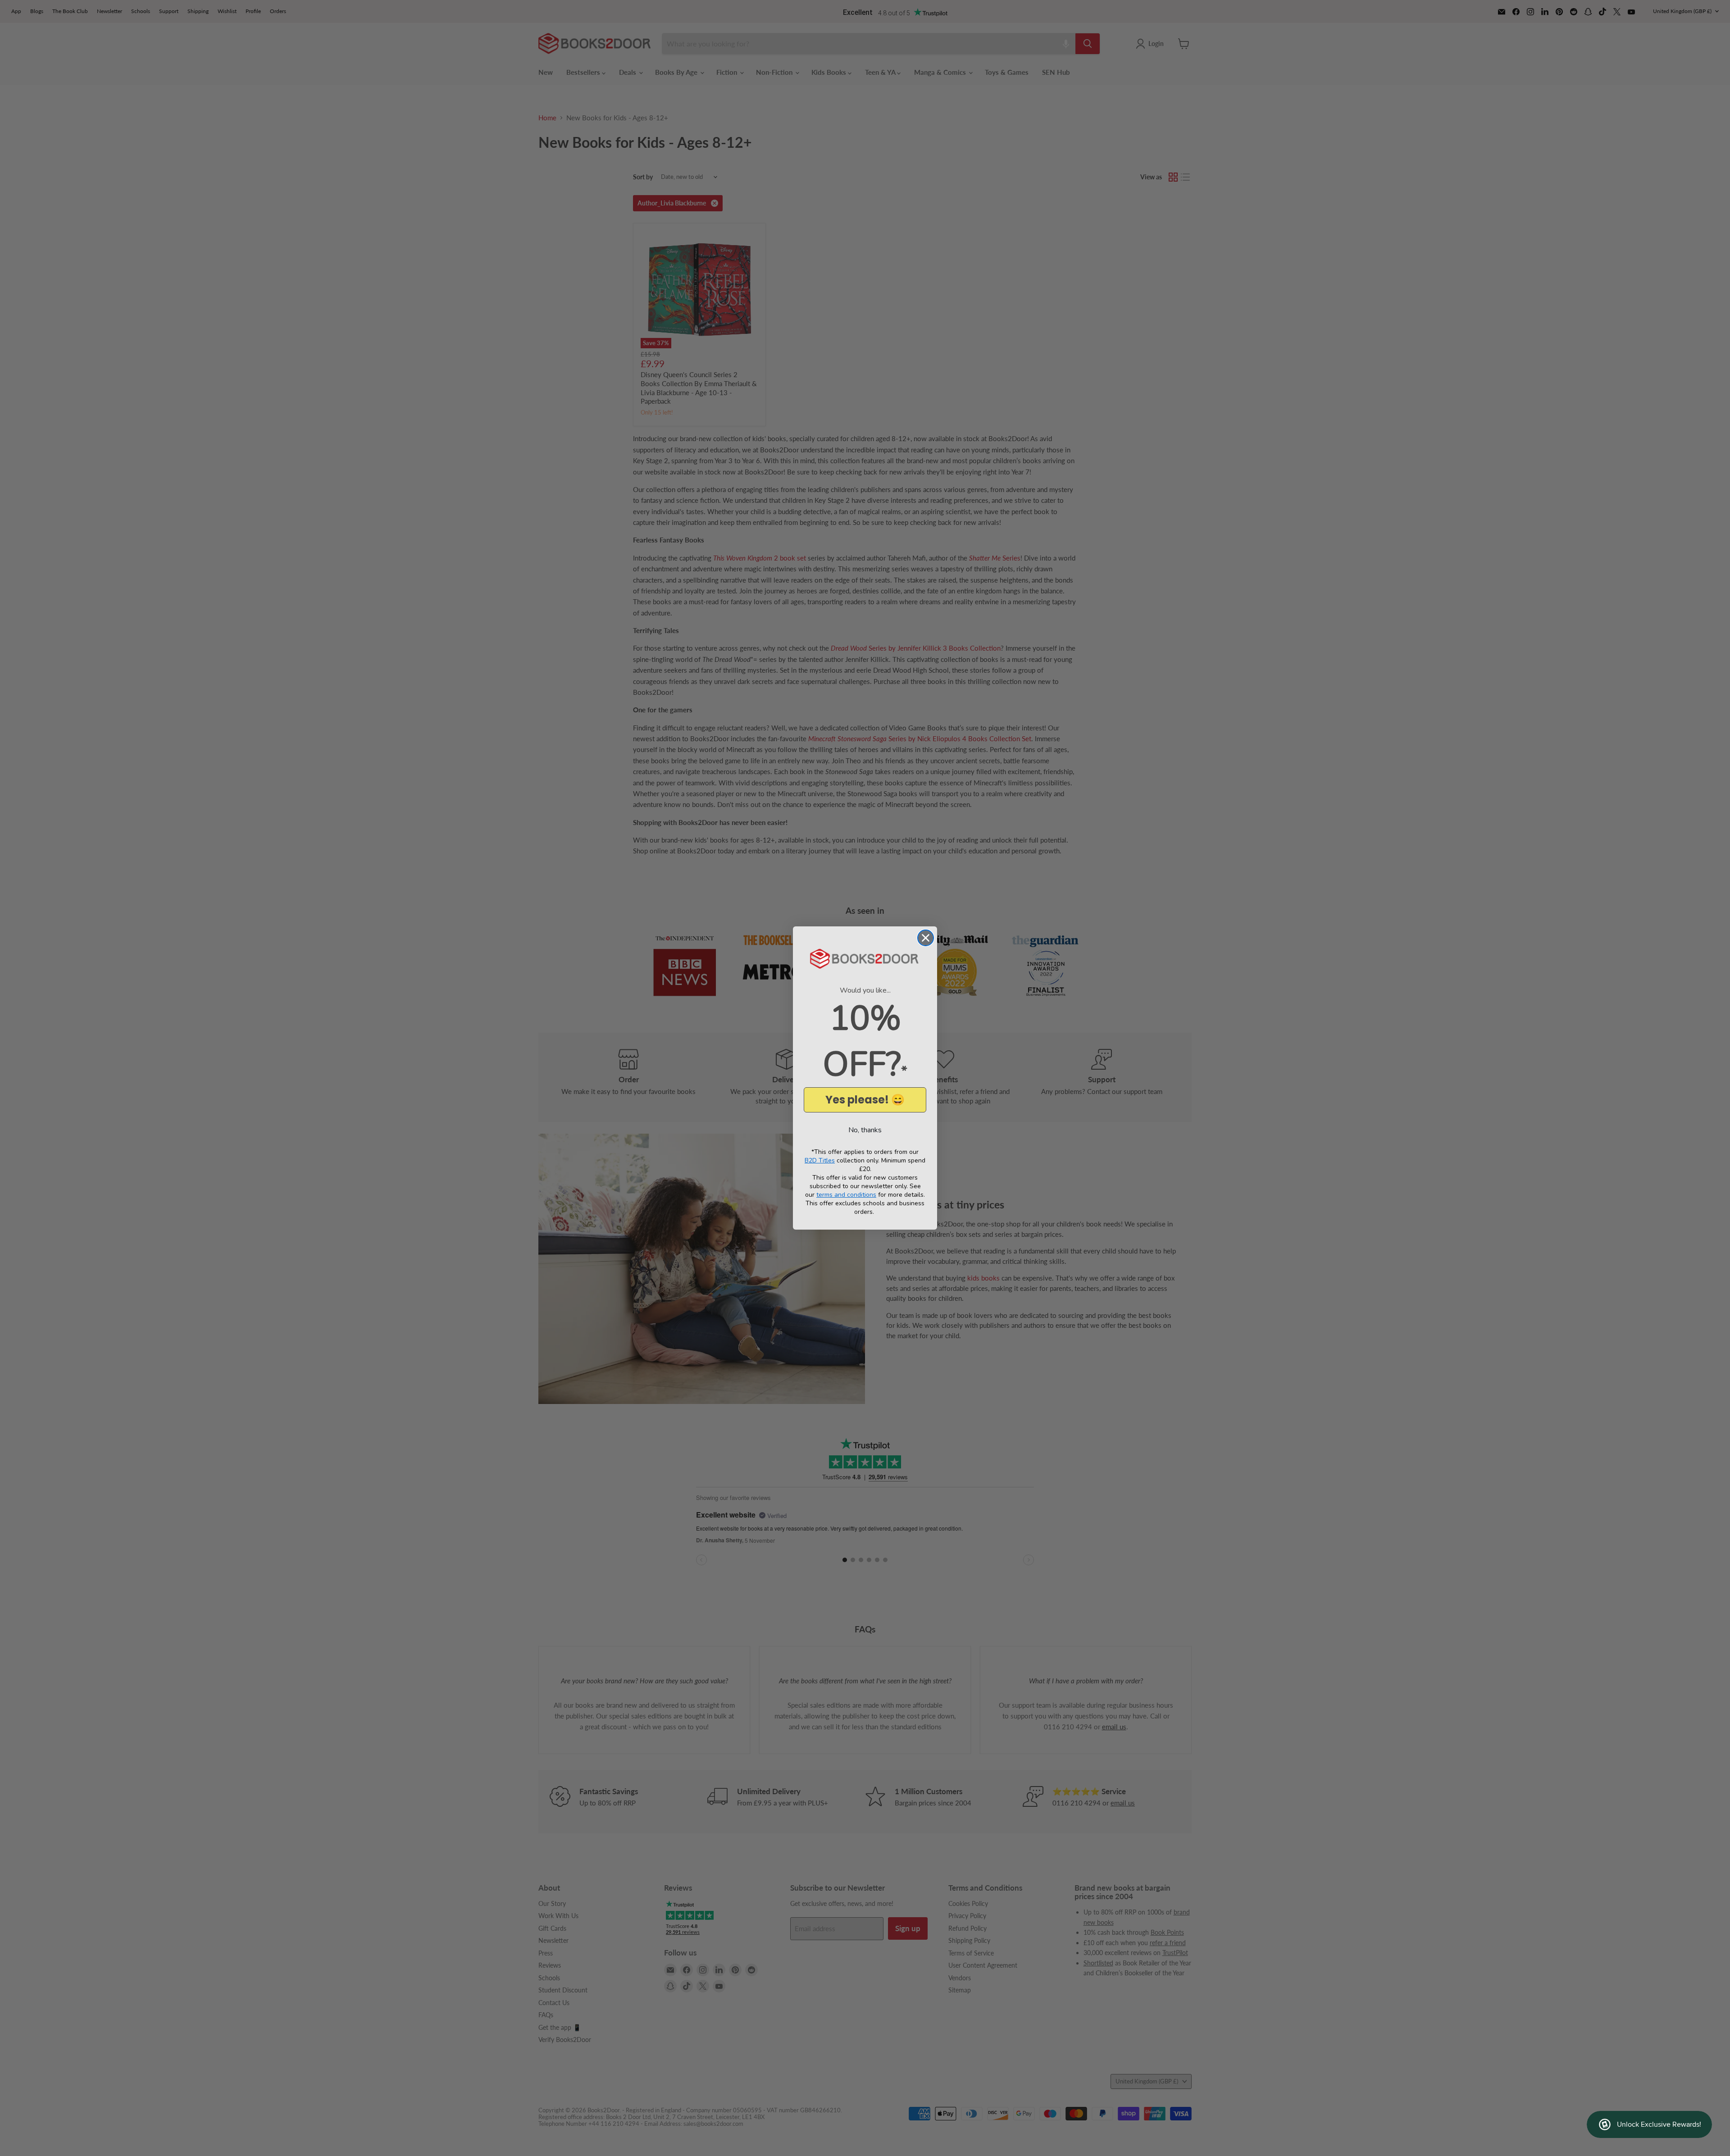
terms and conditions (846, 1195)
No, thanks (865, 1130)
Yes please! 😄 (865, 1100)
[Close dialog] (926, 938)
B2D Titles (820, 1160)
